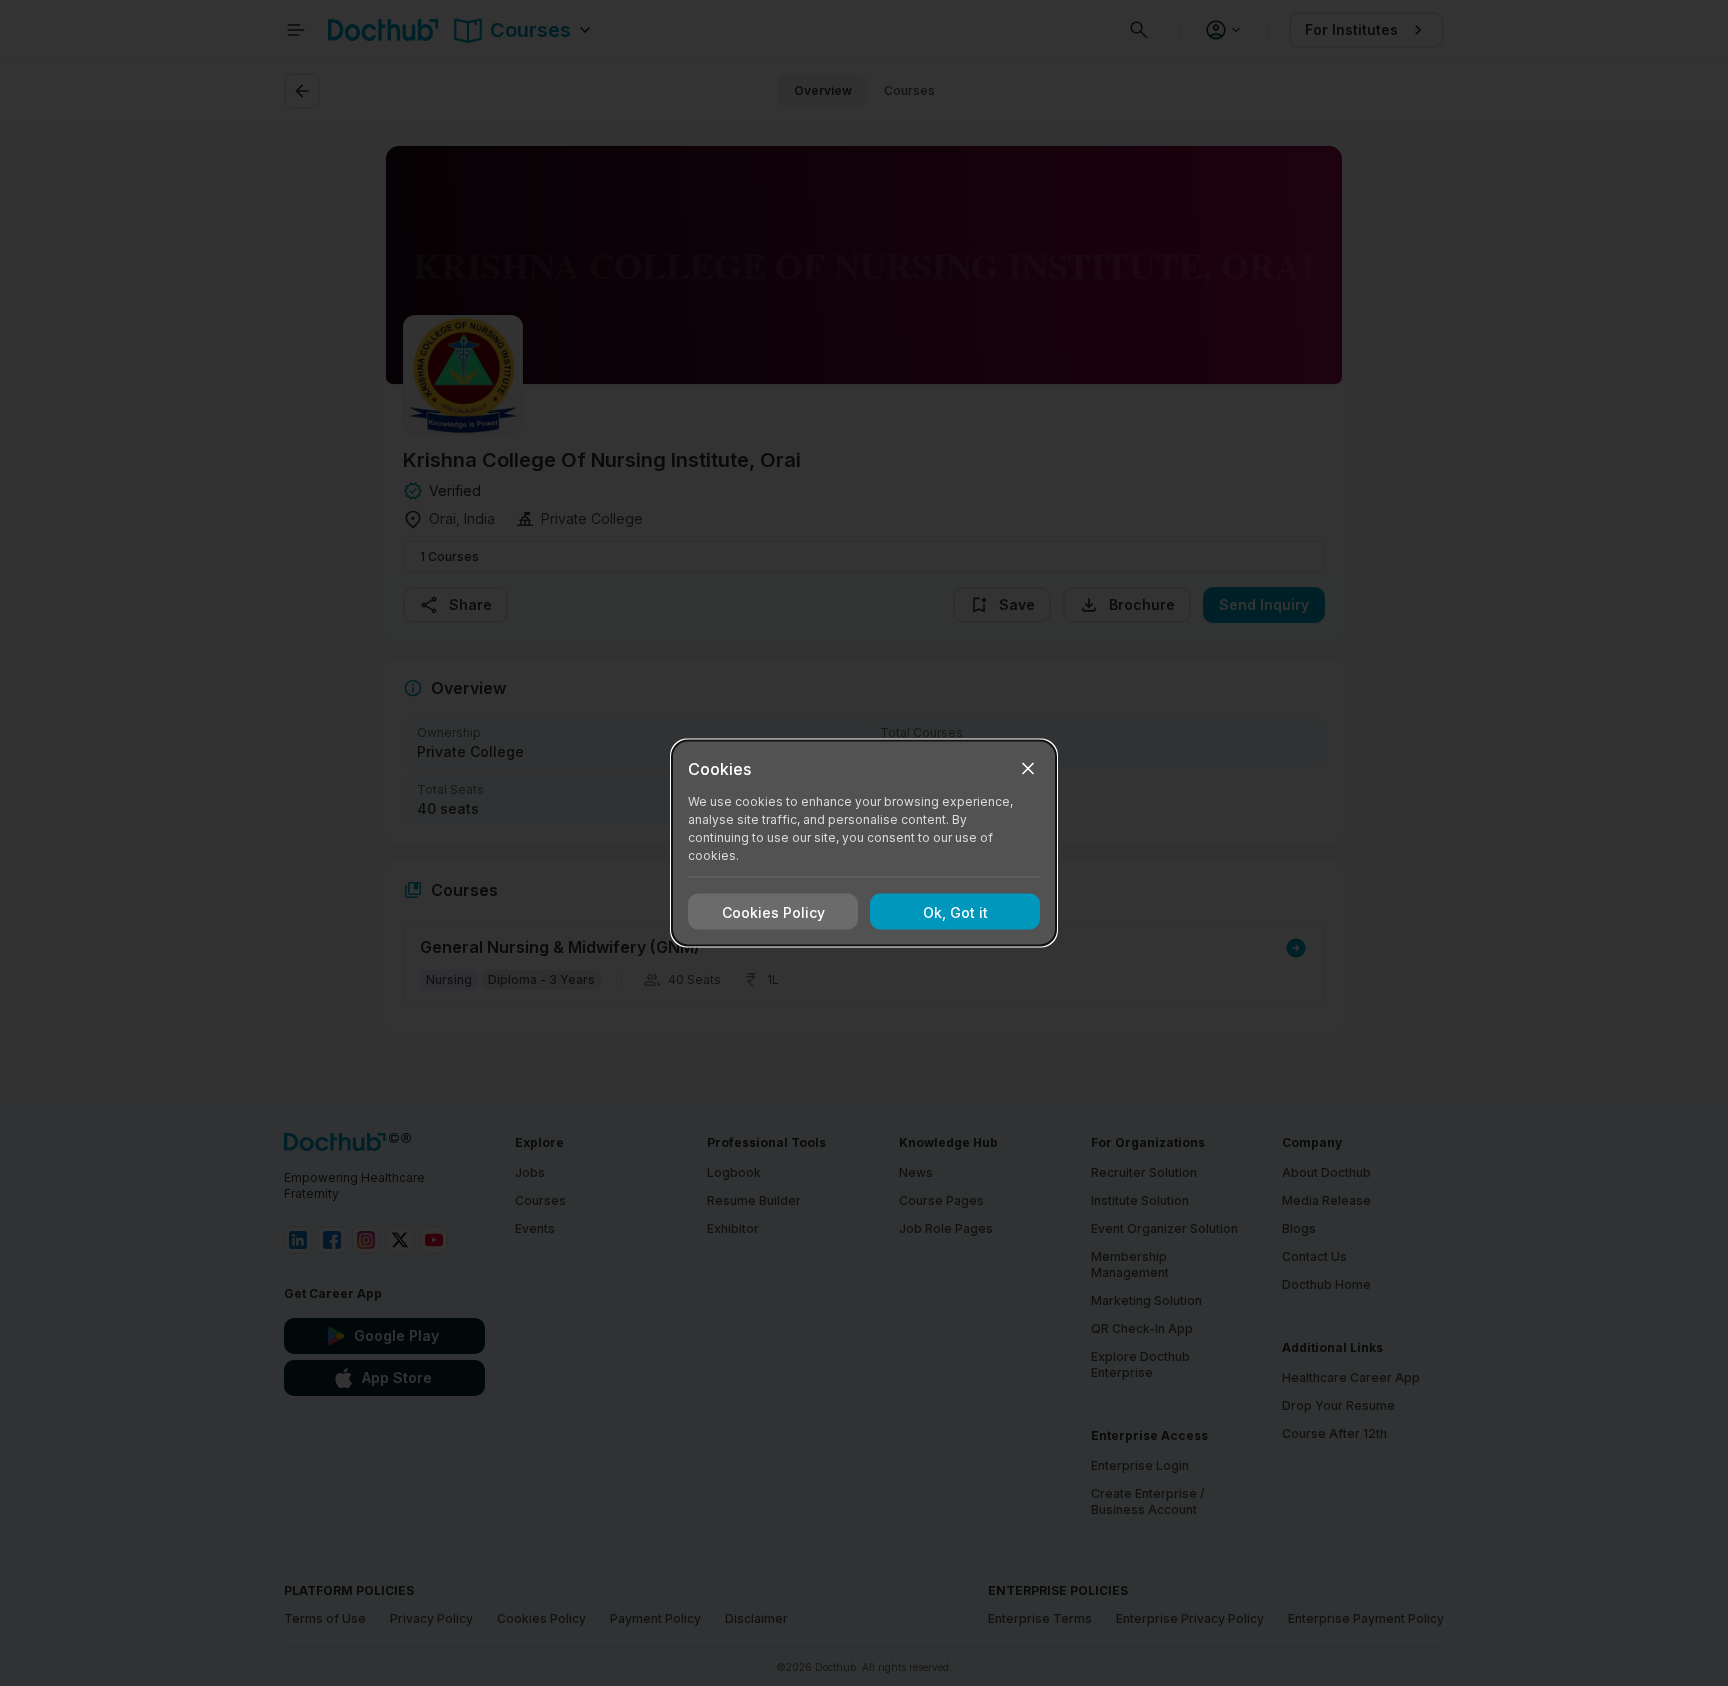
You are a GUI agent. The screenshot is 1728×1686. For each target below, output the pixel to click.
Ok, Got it (955, 911)
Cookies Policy (773, 911)
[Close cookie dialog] (1028, 769)
